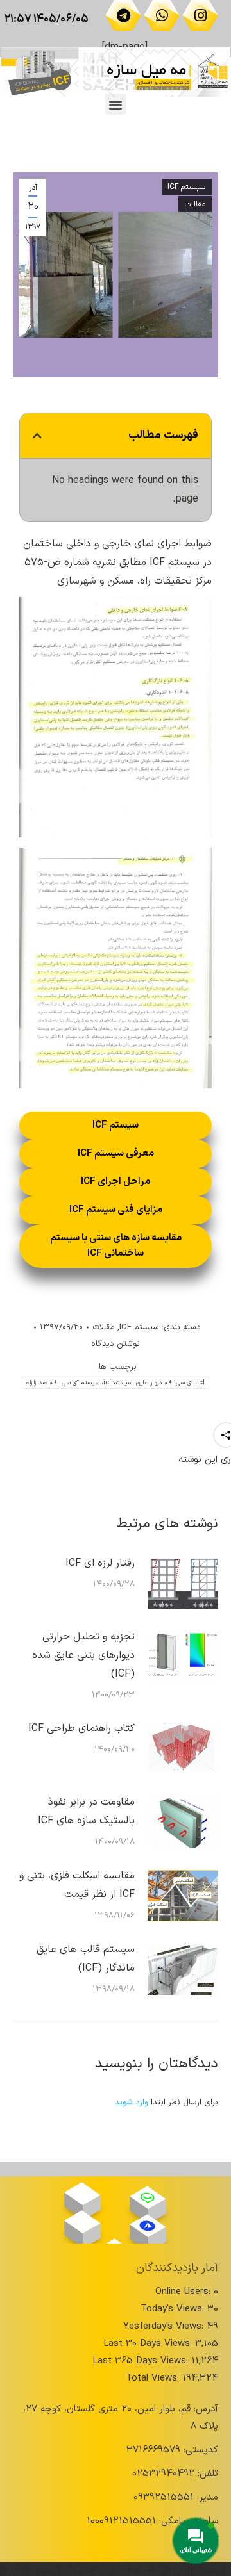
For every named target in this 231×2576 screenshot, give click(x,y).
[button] (116, 104)
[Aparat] (82, 2194)
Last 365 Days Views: (142, 2361)
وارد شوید (132, 2103)
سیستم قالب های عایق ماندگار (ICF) (86, 1959)
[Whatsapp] (162, 15)
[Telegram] (123, 15)
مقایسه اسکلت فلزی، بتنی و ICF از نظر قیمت (77, 1885)
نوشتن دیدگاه (116, 1344)
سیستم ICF (187, 187)
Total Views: (154, 2378)
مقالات (195, 204)
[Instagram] (200, 15)
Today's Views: (174, 2309)
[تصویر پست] (183, 1583)
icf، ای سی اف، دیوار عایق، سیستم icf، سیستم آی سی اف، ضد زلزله (116, 1383)
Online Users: (184, 2292)
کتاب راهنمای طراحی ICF (81, 1728)
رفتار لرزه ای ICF (100, 1563)
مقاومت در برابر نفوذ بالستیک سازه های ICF (86, 1811)
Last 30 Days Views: (149, 2344)
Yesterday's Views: (165, 2326)
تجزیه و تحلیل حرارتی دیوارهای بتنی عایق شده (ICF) (83, 1655)
